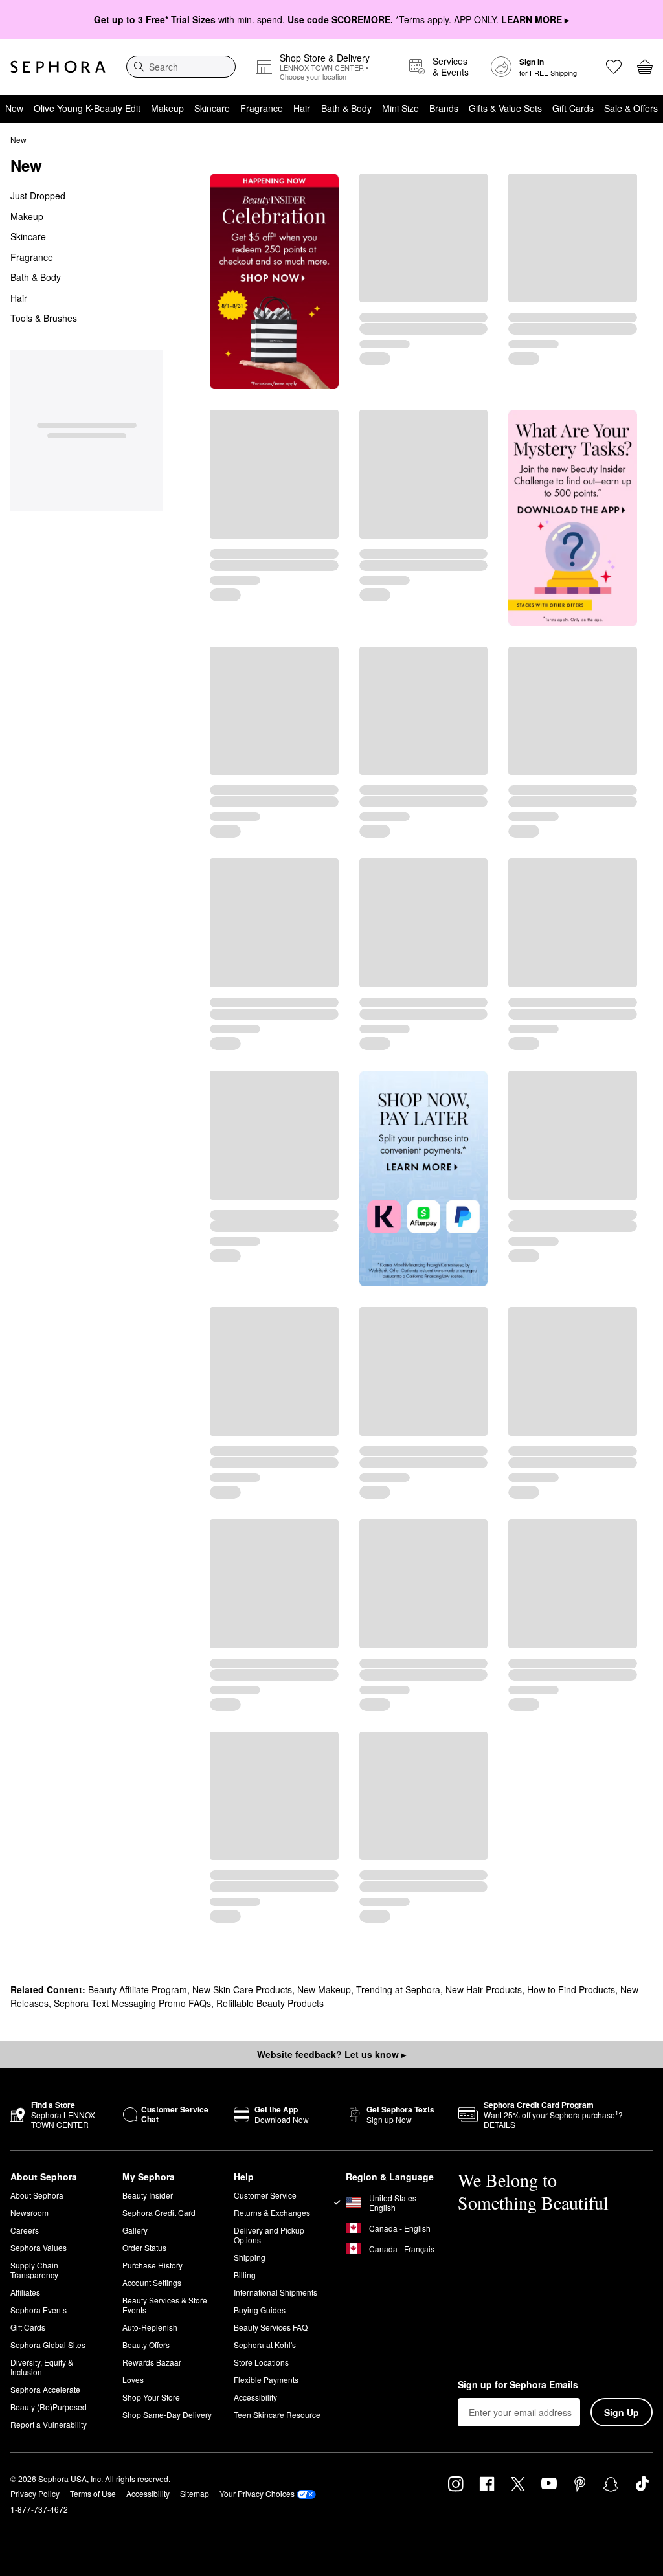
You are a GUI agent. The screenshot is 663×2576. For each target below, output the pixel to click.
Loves (133, 2380)
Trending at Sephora (398, 1989)
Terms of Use (93, 2493)
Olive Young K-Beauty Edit (87, 108)
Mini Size (400, 108)
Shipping (250, 2257)
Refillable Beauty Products (270, 2003)
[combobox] (181, 67)
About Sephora (37, 2195)
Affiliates (25, 2292)
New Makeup (324, 1989)
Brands (444, 108)
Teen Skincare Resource (277, 2414)
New (14, 108)
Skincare (212, 108)
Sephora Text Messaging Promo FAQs (132, 2003)
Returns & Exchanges (272, 2212)
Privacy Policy (35, 2493)
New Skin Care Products (242, 1989)
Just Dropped (38, 196)
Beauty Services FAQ (271, 2327)
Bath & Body (346, 108)
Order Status (144, 2247)
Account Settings (152, 2282)
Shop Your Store (151, 2397)
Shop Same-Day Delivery (167, 2414)
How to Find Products (571, 1989)
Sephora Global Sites (48, 2345)
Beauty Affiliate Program (138, 1989)
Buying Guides (260, 2310)
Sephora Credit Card (159, 2212)
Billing (245, 2275)
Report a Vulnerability (49, 2424)
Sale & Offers (631, 108)
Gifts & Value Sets (505, 108)
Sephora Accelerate (45, 2389)
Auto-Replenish (150, 2327)
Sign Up (622, 2412)
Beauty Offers (146, 2345)
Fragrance (262, 108)
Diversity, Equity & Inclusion (42, 2367)
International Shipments (275, 2292)
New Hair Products (484, 1989)
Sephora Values (39, 2247)
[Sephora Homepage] (58, 67)
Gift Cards (573, 108)
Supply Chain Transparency (34, 2270)
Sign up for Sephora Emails (518, 2385)
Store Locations (261, 2362)
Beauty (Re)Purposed (49, 2407)
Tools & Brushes (44, 318)
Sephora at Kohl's (265, 2345)
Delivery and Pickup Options (269, 2235)
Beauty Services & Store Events (165, 2305)
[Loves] (614, 67)
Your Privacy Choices (257, 2493)
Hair (302, 108)
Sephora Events (39, 2310)
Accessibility (255, 2397)
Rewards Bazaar (152, 2362)
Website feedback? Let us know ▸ (331, 2054)
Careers (25, 2230)
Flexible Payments (266, 2380)
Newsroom (29, 2212)
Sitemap (195, 2493)
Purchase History (152, 2265)
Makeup (167, 108)
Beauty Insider (148, 2195)
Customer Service (265, 2195)
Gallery (135, 2230)
